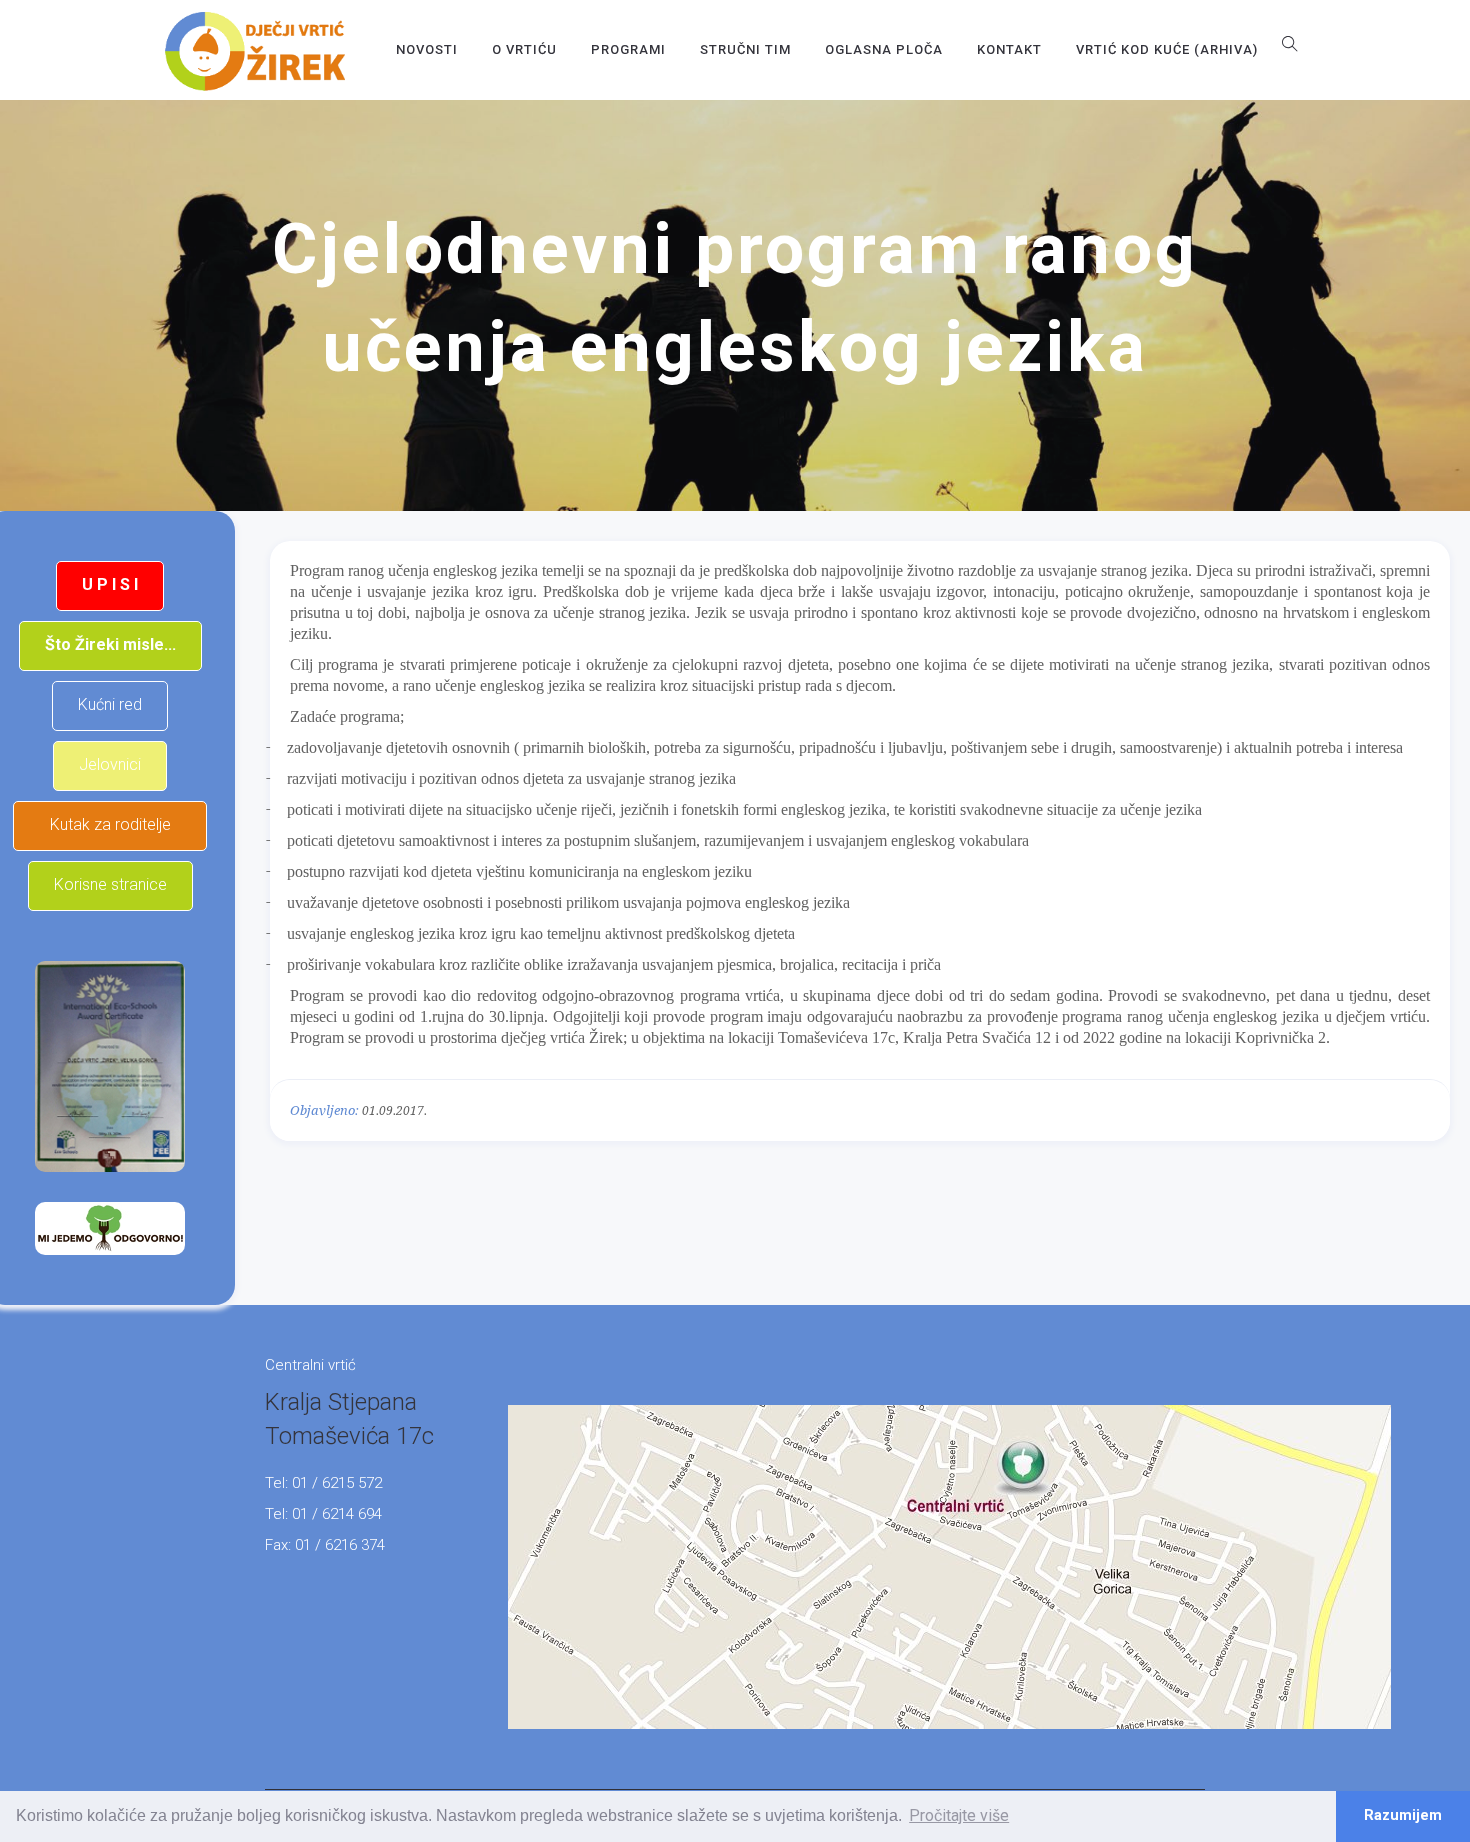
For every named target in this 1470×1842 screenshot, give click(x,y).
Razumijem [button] (1403, 1815)
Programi (628, 49)
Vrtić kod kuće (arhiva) (1167, 49)
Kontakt (1009, 49)
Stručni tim (745, 49)
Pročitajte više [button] (959, 1815)
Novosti (427, 49)
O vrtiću (524, 49)
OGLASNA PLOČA (884, 49)
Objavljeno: (324, 1110)
